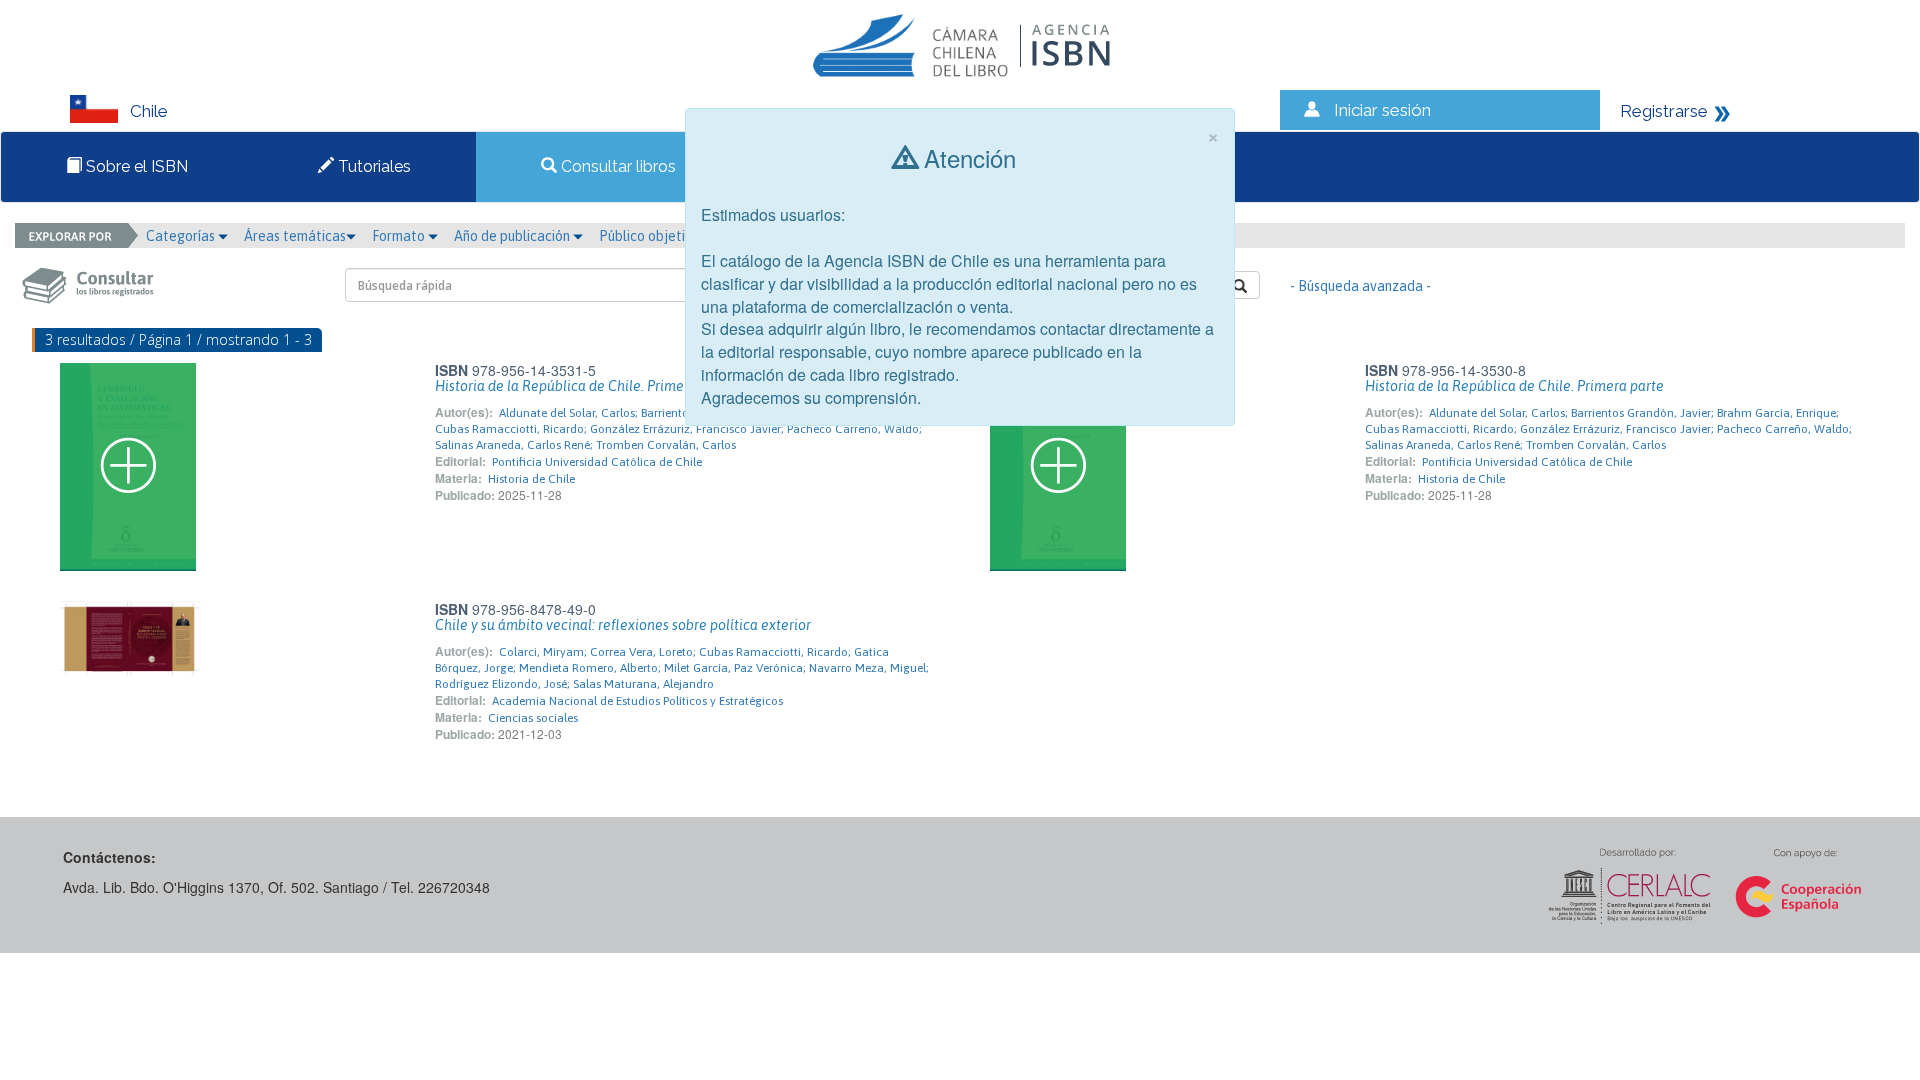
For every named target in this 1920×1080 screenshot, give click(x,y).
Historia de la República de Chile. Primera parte (584, 386)
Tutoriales (372, 166)
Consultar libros (616, 166)
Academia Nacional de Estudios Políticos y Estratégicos (637, 701)
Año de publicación (513, 236)
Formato (400, 236)
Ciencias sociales (533, 718)
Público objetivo (649, 236)
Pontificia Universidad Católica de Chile (597, 462)
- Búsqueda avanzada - (1360, 286)
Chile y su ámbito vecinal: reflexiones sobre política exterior (623, 625)
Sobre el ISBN (135, 166)
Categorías (182, 236)
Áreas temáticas (295, 236)
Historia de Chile (531, 479)
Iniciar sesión (1382, 110)
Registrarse (1664, 111)
